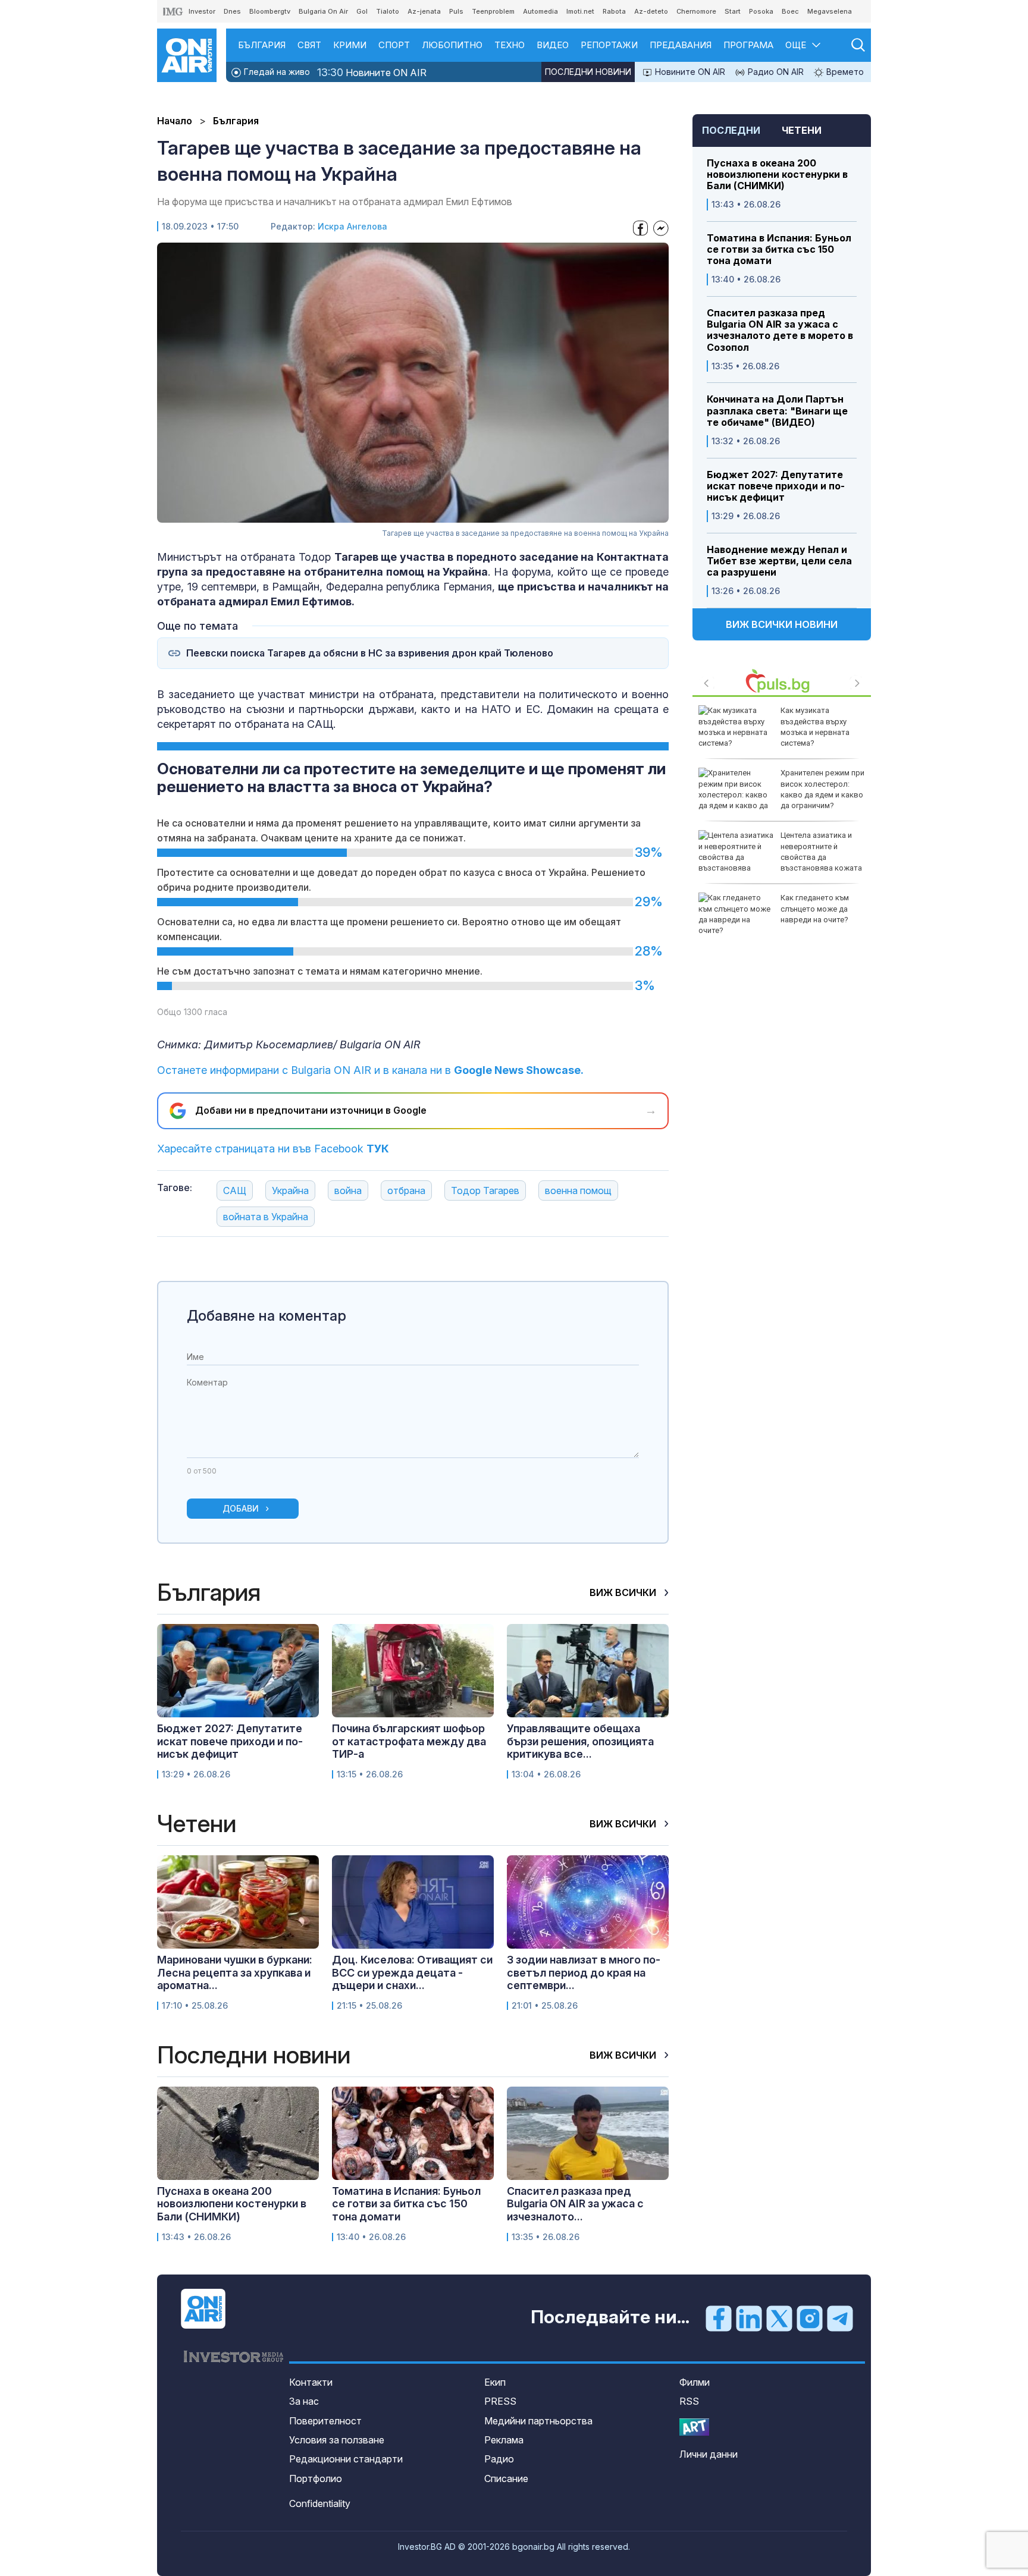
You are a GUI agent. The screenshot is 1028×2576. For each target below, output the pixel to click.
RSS (689, 2401)
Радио (499, 2459)
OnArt (694, 2427)
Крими (350, 45)
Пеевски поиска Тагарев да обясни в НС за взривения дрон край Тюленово (370, 653)
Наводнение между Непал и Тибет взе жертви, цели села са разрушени (779, 561)
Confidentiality (320, 2503)
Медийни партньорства (538, 2421)
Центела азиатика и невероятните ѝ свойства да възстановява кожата (821, 852)
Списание (506, 2478)
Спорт (394, 45)
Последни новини (588, 72)
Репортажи (609, 45)
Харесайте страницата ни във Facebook (273, 1149)
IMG (173, 12)
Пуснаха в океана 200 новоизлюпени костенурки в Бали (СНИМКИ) (777, 175)
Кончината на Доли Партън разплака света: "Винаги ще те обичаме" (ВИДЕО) (777, 411)
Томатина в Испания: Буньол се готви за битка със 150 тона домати (779, 249)
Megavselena (830, 11)
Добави (241, 1508)
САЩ (235, 1190)
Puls (456, 11)
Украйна (290, 1190)
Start (733, 11)
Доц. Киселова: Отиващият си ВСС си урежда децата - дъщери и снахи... (412, 1972)
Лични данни (709, 2454)
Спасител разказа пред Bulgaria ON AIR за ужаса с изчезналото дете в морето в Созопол (780, 330)
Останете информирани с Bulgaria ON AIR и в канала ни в (370, 1070)
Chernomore (696, 11)
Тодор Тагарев (485, 1190)
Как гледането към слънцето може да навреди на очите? (815, 908)
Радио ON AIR (775, 72)
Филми (695, 2382)
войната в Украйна (266, 1217)
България (262, 45)
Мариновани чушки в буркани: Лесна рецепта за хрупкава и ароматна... (235, 1972)
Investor (202, 11)
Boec (790, 11)
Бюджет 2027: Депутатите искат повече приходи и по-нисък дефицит (776, 486)
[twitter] (779, 2318)
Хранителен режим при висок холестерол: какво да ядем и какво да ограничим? (822, 789)
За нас (304, 2401)
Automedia (540, 11)
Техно (510, 45)
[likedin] (749, 2318)
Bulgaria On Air (323, 11)
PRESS (500, 2401)
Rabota (614, 11)
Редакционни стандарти (346, 2459)
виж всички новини (782, 624)
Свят (309, 45)
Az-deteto (651, 11)
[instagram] (810, 2318)
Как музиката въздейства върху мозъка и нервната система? (815, 727)
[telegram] (840, 2318)
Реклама (504, 2440)
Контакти (311, 2382)
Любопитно (452, 45)
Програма (748, 45)
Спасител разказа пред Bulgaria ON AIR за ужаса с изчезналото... (575, 2204)
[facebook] (719, 2318)
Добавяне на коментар (267, 1316)
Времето (844, 72)
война (348, 1190)
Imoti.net (580, 11)
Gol (362, 11)
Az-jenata (424, 11)
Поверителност (325, 2421)
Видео (553, 45)
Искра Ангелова (352, 226)
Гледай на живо (276, 72)
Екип (495, 2382)
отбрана (406, 1190)
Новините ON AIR (372, 72)
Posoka (761, 11)
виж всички (624, 1592)
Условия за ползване (337, 2440)
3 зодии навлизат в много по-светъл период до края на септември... (584, 1972)
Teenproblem (493, 11)
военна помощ (578, 1190)
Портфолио (316, 2478)
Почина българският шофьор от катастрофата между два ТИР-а (409, 1741)
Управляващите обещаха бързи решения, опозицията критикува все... (580, 1741)
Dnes (232, 11)
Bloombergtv (270, 11)
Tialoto (388, 11)
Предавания (681, 45)
